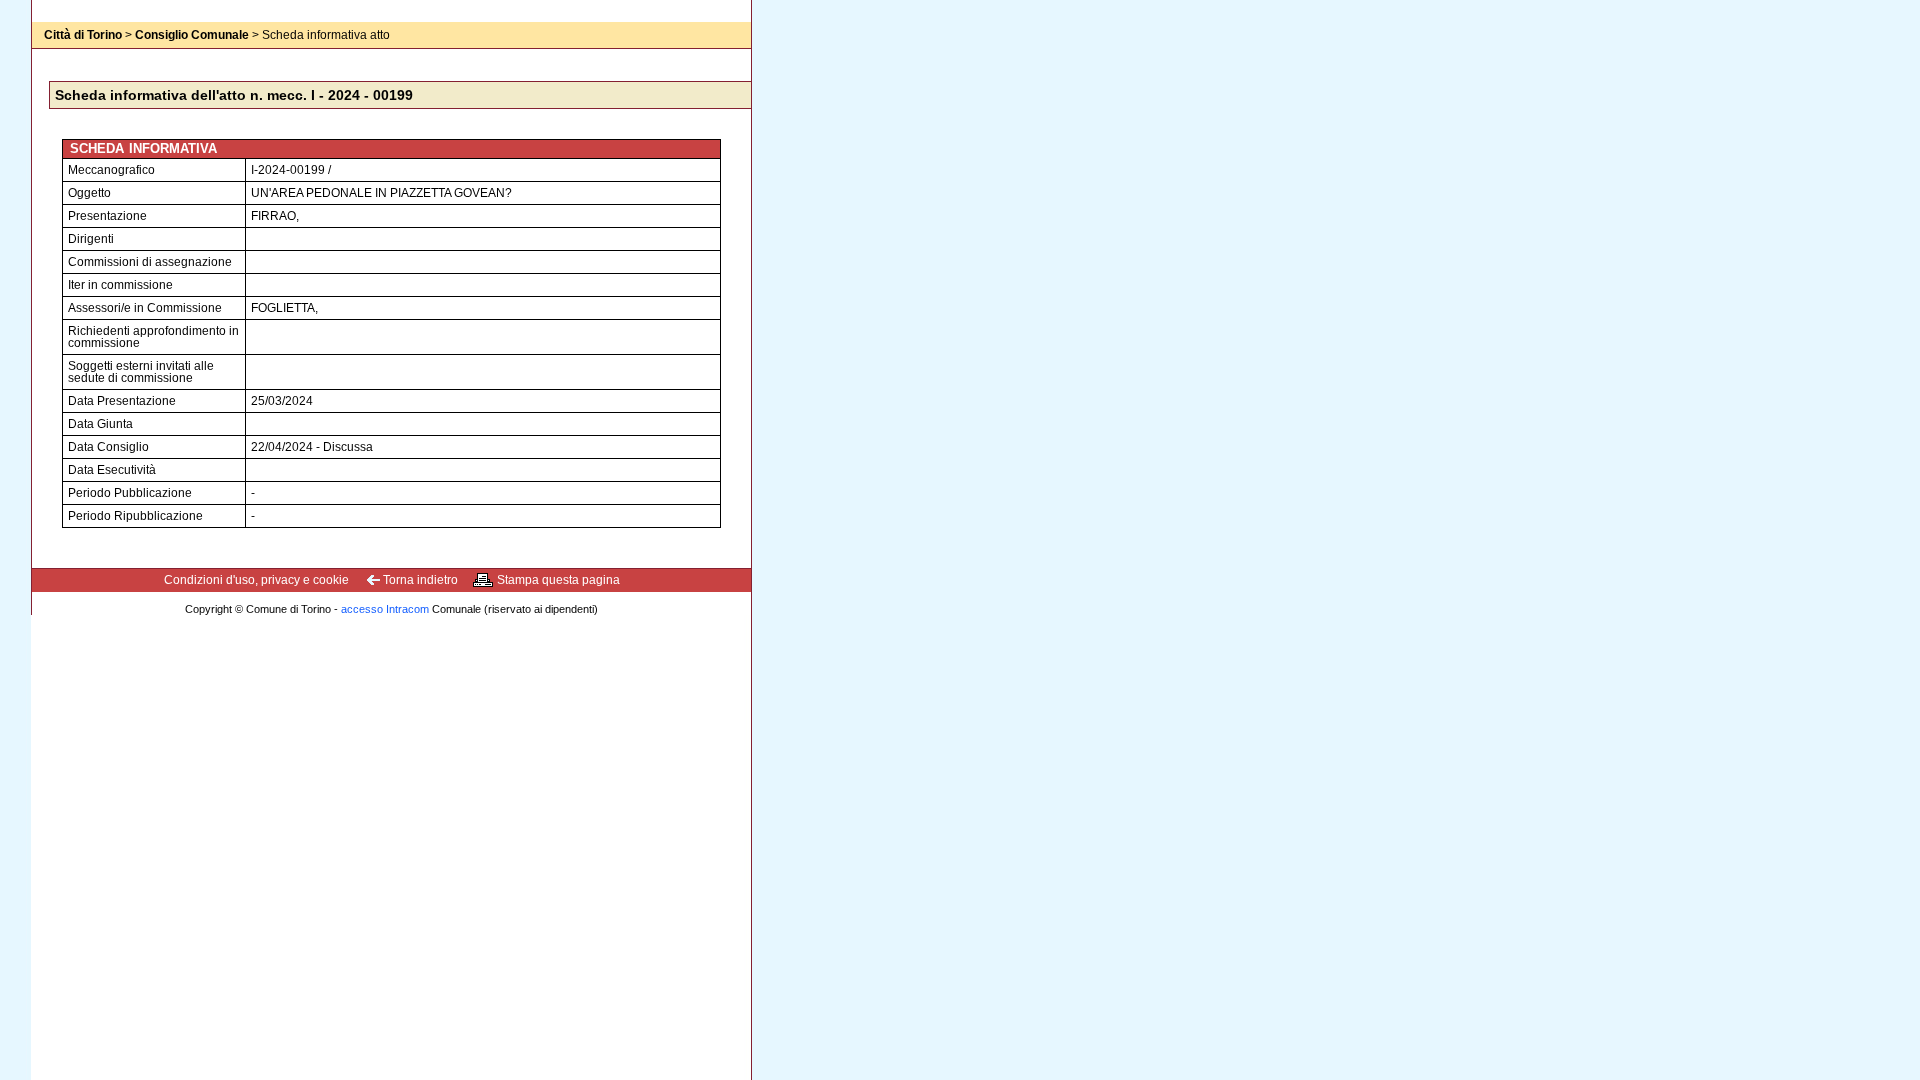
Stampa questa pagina (558, 580)
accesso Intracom (385, 609)
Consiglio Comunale (192, 35)
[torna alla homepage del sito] (72, 55)
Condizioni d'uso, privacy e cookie (256, 580)
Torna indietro (420, 580)
